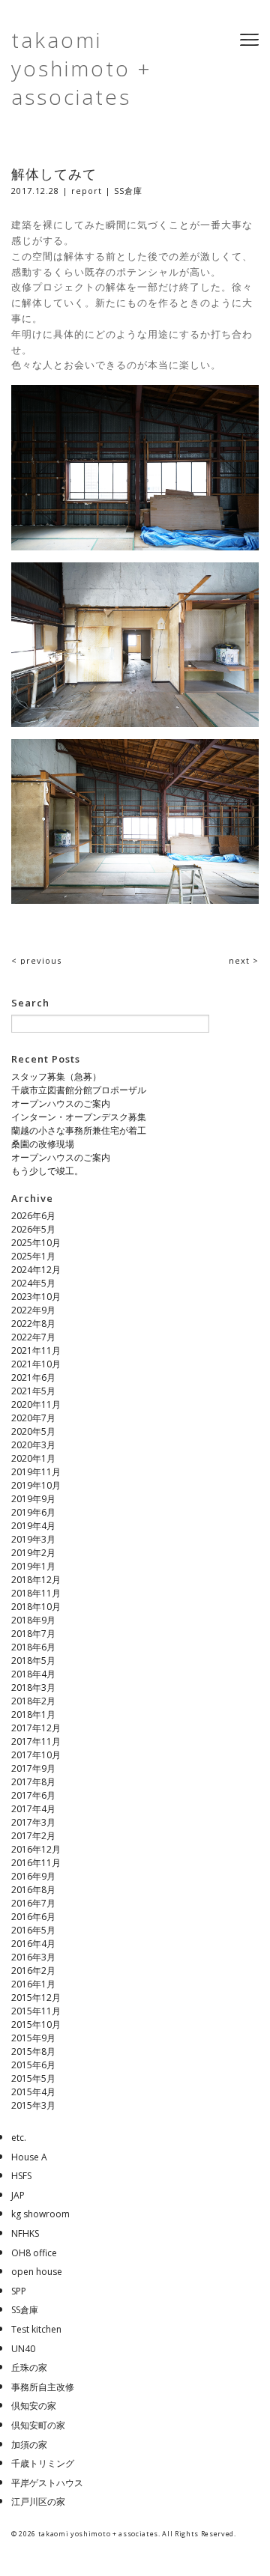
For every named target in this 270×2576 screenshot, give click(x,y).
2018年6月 (33, 1647)
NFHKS (25, 2233)
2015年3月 (33, 2105)
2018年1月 (33, 1714)
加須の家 (29, 2445)
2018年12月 (36, 1580)
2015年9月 (33, 2038)
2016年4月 (33, 1944)
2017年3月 (33, 1822)
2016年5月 (33, 1930)
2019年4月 (33, 1526)
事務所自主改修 (43, 2387)
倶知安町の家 (38, 2425)
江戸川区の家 (38, 2501)
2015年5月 (33, 2078)
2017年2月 (33, 1836)
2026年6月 (33, 1216)
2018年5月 (33, 1661)
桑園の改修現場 (43, 1144)
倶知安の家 (34, 2406)
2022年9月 (33, 1310)
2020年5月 (33, 1431)
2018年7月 (33, 1634)
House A (29, 2157)
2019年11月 (36, 1472)
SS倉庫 (128, 191)
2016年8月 (33, 1890)
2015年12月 (36, 1998)
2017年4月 (33, 1809)
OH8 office (34, 2253)
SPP (19, 2291)
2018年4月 (33, 1674)
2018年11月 (36, 1593)
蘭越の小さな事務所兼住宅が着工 (79, 1130)
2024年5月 (33, 1283)
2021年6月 (33, 1377)
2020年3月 (33, 1445)
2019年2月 (33, 1553)
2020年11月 (36, 1404)
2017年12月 (36, 1728)
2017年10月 (36, 1755)
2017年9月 (33, 1768)
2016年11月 (36, 1863)
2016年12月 (36, 1849)
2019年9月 (33, 1499)
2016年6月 (33, 1917)
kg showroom (40, 2214)
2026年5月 (33, 1229)
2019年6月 (33, 1512)
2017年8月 (33, 1782)
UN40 (23, 2349)
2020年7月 (33, 1418)
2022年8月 (33, 1324)
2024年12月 (36, 1270)
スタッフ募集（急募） (56, 1076)
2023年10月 (36, 1297)
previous (36, 960)
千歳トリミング (43, 2463)
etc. (19, 2138)
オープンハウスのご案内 (61, 1103)
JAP (18, 2195)
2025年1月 (33, 1256)
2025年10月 (36, 1243)
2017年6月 (33, 1795)
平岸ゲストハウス (47, 2483)
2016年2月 (33, 1971)
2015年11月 (36, 2011)
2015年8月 (33, 2051)
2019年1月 (33, 1566)
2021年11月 (36, 1351)
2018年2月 (33, 1701)
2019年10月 (36, 1485)
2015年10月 (36, 2024)
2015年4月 (33, 2092)
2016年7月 (33, 1903)
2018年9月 (33, 1620)
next (244, 960)
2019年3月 (33, 1539)
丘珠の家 (29, 2367)
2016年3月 (33, 1957)
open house (37, 2272)
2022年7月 (33, 1337)
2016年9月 (33, 1876)
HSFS (21, 2176)
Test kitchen (36, 2329)
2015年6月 (33, 2065)
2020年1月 (33, 1458)
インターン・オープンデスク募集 (79, 1117)
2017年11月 (36, 1741)
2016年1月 (33, 1984)
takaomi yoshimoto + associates (82, 68)
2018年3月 (33, 1688)
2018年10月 (36, 1607)
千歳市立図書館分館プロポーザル (79, 1090)
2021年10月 (36, 1364)
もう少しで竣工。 (47, 1171)
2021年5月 (33, 1391)
